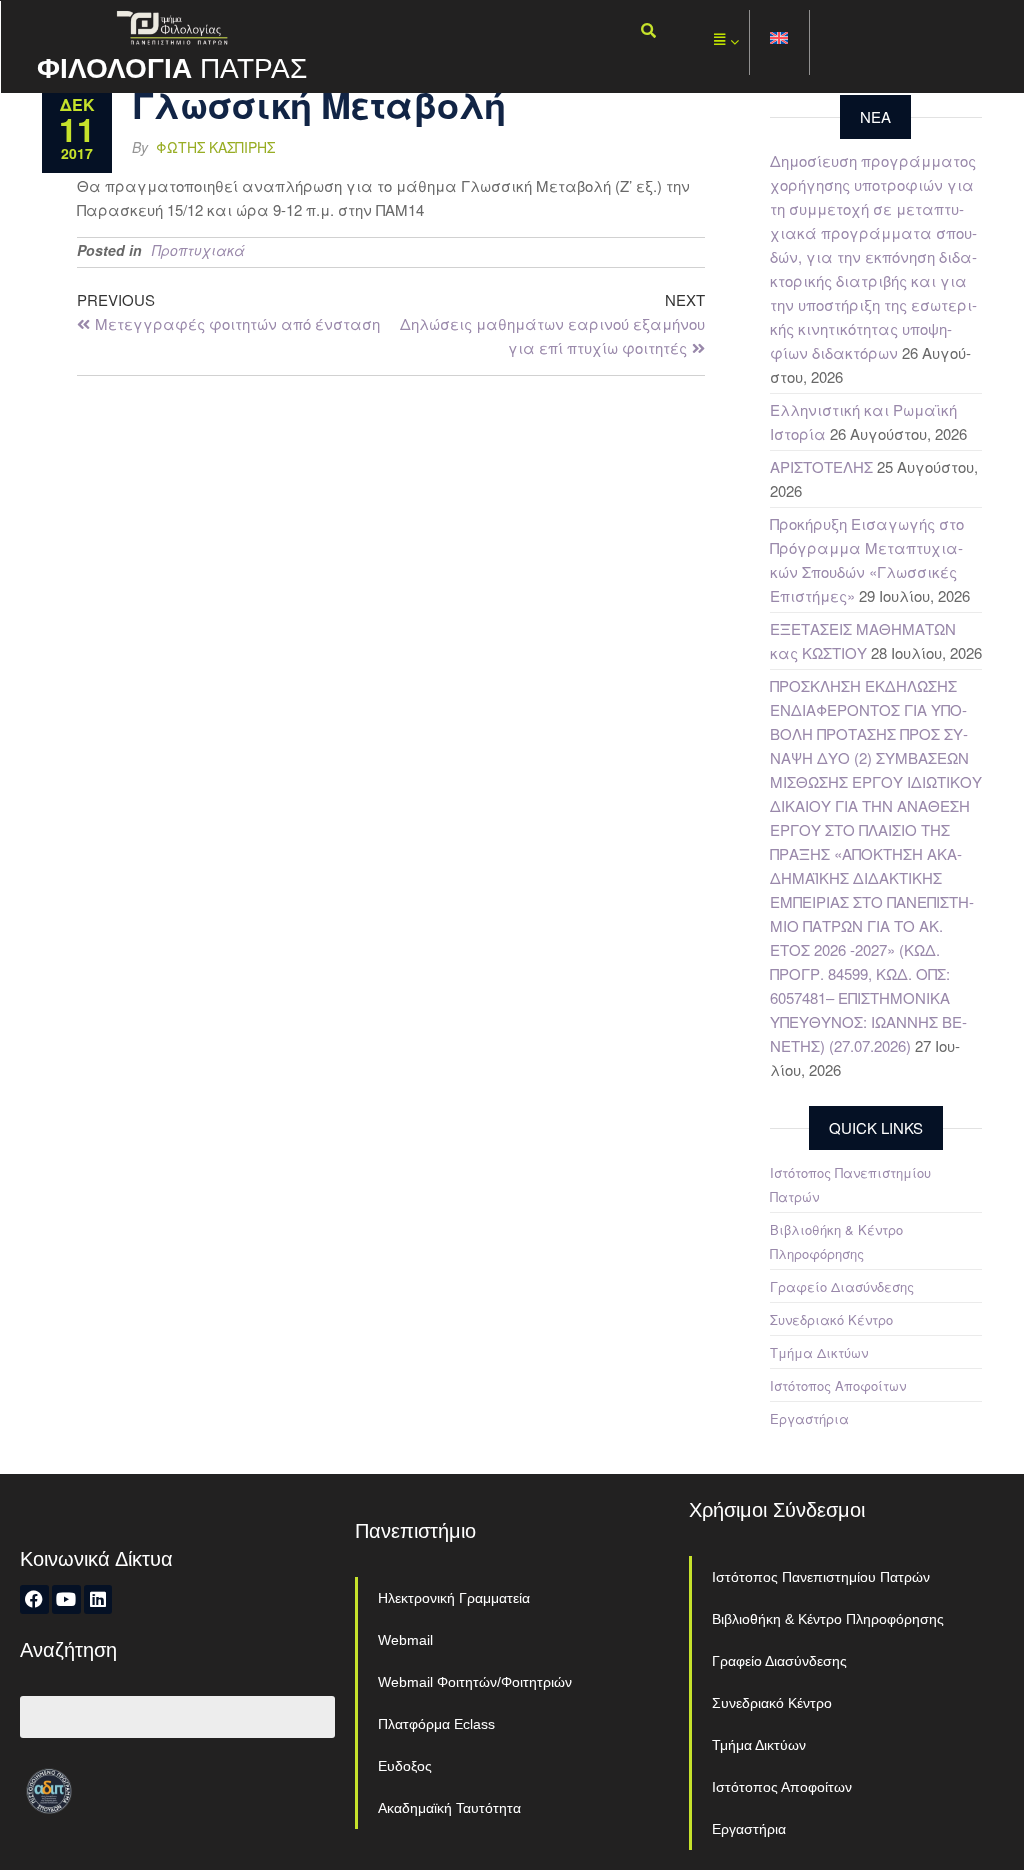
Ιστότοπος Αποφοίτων (838, 1385)
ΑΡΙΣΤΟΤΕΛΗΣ (821, 466)
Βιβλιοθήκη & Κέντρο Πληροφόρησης (828, 1619)
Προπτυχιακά (198, 250)
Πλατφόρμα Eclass (436, 1724)
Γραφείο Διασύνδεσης (842, 1286)
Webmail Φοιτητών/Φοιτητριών (475, 1682)
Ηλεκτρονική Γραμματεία (454, 1598)
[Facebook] (34, 1599)
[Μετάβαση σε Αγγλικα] (780, 42)
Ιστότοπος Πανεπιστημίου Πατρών (821, 1577)
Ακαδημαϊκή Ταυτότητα (449, 1808)
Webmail (405, 1640)
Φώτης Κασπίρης (215, 147)
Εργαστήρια (809, 1418)
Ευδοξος (405, 1766)
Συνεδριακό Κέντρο (831, 1319)
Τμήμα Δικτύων (819, 1352)
